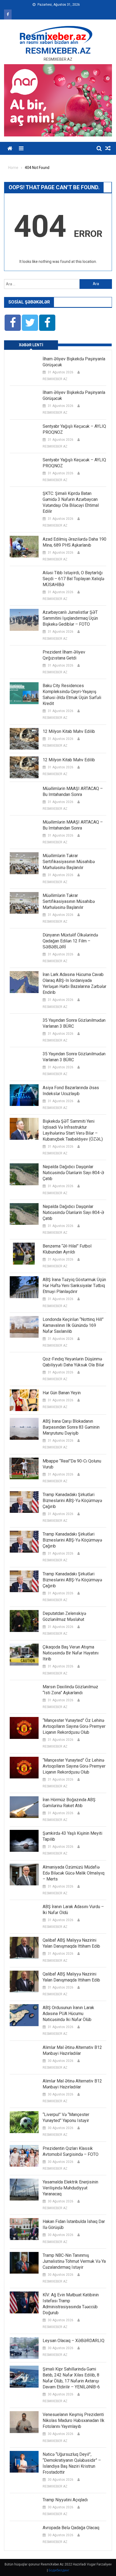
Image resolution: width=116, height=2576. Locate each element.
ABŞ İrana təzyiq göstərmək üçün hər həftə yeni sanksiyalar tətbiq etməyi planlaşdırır (74, 1286)
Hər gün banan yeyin (62, 1393)
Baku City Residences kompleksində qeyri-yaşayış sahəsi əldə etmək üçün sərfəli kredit (72, 695)
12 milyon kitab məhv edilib (69, 731)
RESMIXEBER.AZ (58, 51)
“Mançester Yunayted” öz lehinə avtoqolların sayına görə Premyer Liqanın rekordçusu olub (74, 1726)
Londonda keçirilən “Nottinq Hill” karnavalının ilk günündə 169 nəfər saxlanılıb (73, 1325)
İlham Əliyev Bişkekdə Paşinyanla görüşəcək (74, 362)
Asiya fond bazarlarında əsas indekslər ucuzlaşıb (71, 1091)
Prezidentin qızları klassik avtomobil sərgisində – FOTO (71, 2151)
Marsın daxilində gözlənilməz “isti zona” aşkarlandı (70, 1690)
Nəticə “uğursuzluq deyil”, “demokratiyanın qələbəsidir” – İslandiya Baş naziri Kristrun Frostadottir (72, 2463)
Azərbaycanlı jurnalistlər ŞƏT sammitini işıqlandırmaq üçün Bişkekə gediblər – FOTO (70, 618)
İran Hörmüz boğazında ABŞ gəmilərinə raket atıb (69, 1803)
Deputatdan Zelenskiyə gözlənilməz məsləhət (64, 1616)
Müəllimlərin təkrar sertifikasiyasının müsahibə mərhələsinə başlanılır (69, 862)
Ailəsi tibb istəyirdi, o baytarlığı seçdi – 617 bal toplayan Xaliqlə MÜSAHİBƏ (73, 579)
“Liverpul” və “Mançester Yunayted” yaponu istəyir (66, 2118)
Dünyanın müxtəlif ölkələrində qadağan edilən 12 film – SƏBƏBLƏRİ (70, 941)
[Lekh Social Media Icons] (13, 323)
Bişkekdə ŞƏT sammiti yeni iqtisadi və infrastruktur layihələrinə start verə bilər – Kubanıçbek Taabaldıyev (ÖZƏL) (73, 1130)
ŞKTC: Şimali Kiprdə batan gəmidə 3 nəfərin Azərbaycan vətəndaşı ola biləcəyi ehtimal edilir (71, 502)
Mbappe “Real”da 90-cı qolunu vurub (72, 1464)
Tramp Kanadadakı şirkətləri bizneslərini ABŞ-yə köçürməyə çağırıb (72, 1501)
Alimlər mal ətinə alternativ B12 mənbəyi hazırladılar (72, 2050)
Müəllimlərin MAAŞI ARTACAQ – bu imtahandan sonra (73, 791)
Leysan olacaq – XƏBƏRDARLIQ (74, 2341)
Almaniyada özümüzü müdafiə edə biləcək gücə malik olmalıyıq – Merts (74, 1873)
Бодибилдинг (59, 2570)
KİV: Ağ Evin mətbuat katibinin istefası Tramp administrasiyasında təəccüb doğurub (71, 2304)
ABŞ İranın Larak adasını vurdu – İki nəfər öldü (73, 1910)
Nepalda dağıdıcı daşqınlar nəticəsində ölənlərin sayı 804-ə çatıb (73, 1173)
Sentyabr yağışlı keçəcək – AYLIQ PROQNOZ (74, 429)
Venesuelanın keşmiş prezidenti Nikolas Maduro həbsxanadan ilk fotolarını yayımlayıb (74, 2420)
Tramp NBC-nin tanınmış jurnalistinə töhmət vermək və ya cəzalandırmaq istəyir (74, 2261)
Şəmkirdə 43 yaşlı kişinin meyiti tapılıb (72, 1836)
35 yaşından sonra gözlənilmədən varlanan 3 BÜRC (74, 1023)
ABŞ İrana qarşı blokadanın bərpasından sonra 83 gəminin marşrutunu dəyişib (71, 1427)
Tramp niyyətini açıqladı (65, 2500)
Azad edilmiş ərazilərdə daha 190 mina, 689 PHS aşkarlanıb (74, 542)
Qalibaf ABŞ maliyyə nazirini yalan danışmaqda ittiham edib (71, 1943)
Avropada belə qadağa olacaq (71, 2528)
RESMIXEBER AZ (55, 379)
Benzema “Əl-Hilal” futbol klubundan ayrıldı (67, 1249)
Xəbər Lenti (31, 345)
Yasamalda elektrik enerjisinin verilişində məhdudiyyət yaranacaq (70, 2188)
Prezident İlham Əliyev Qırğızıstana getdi (64, 655)
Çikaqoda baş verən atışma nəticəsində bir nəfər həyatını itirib (71, 1653)
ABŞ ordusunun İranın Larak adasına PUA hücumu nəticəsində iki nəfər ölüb (68, 2014)
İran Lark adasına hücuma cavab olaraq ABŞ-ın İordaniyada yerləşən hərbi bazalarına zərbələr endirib (74, 983)
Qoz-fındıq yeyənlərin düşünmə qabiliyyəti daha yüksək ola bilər (73, 1362)
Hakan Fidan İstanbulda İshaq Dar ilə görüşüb (74, 2224)
